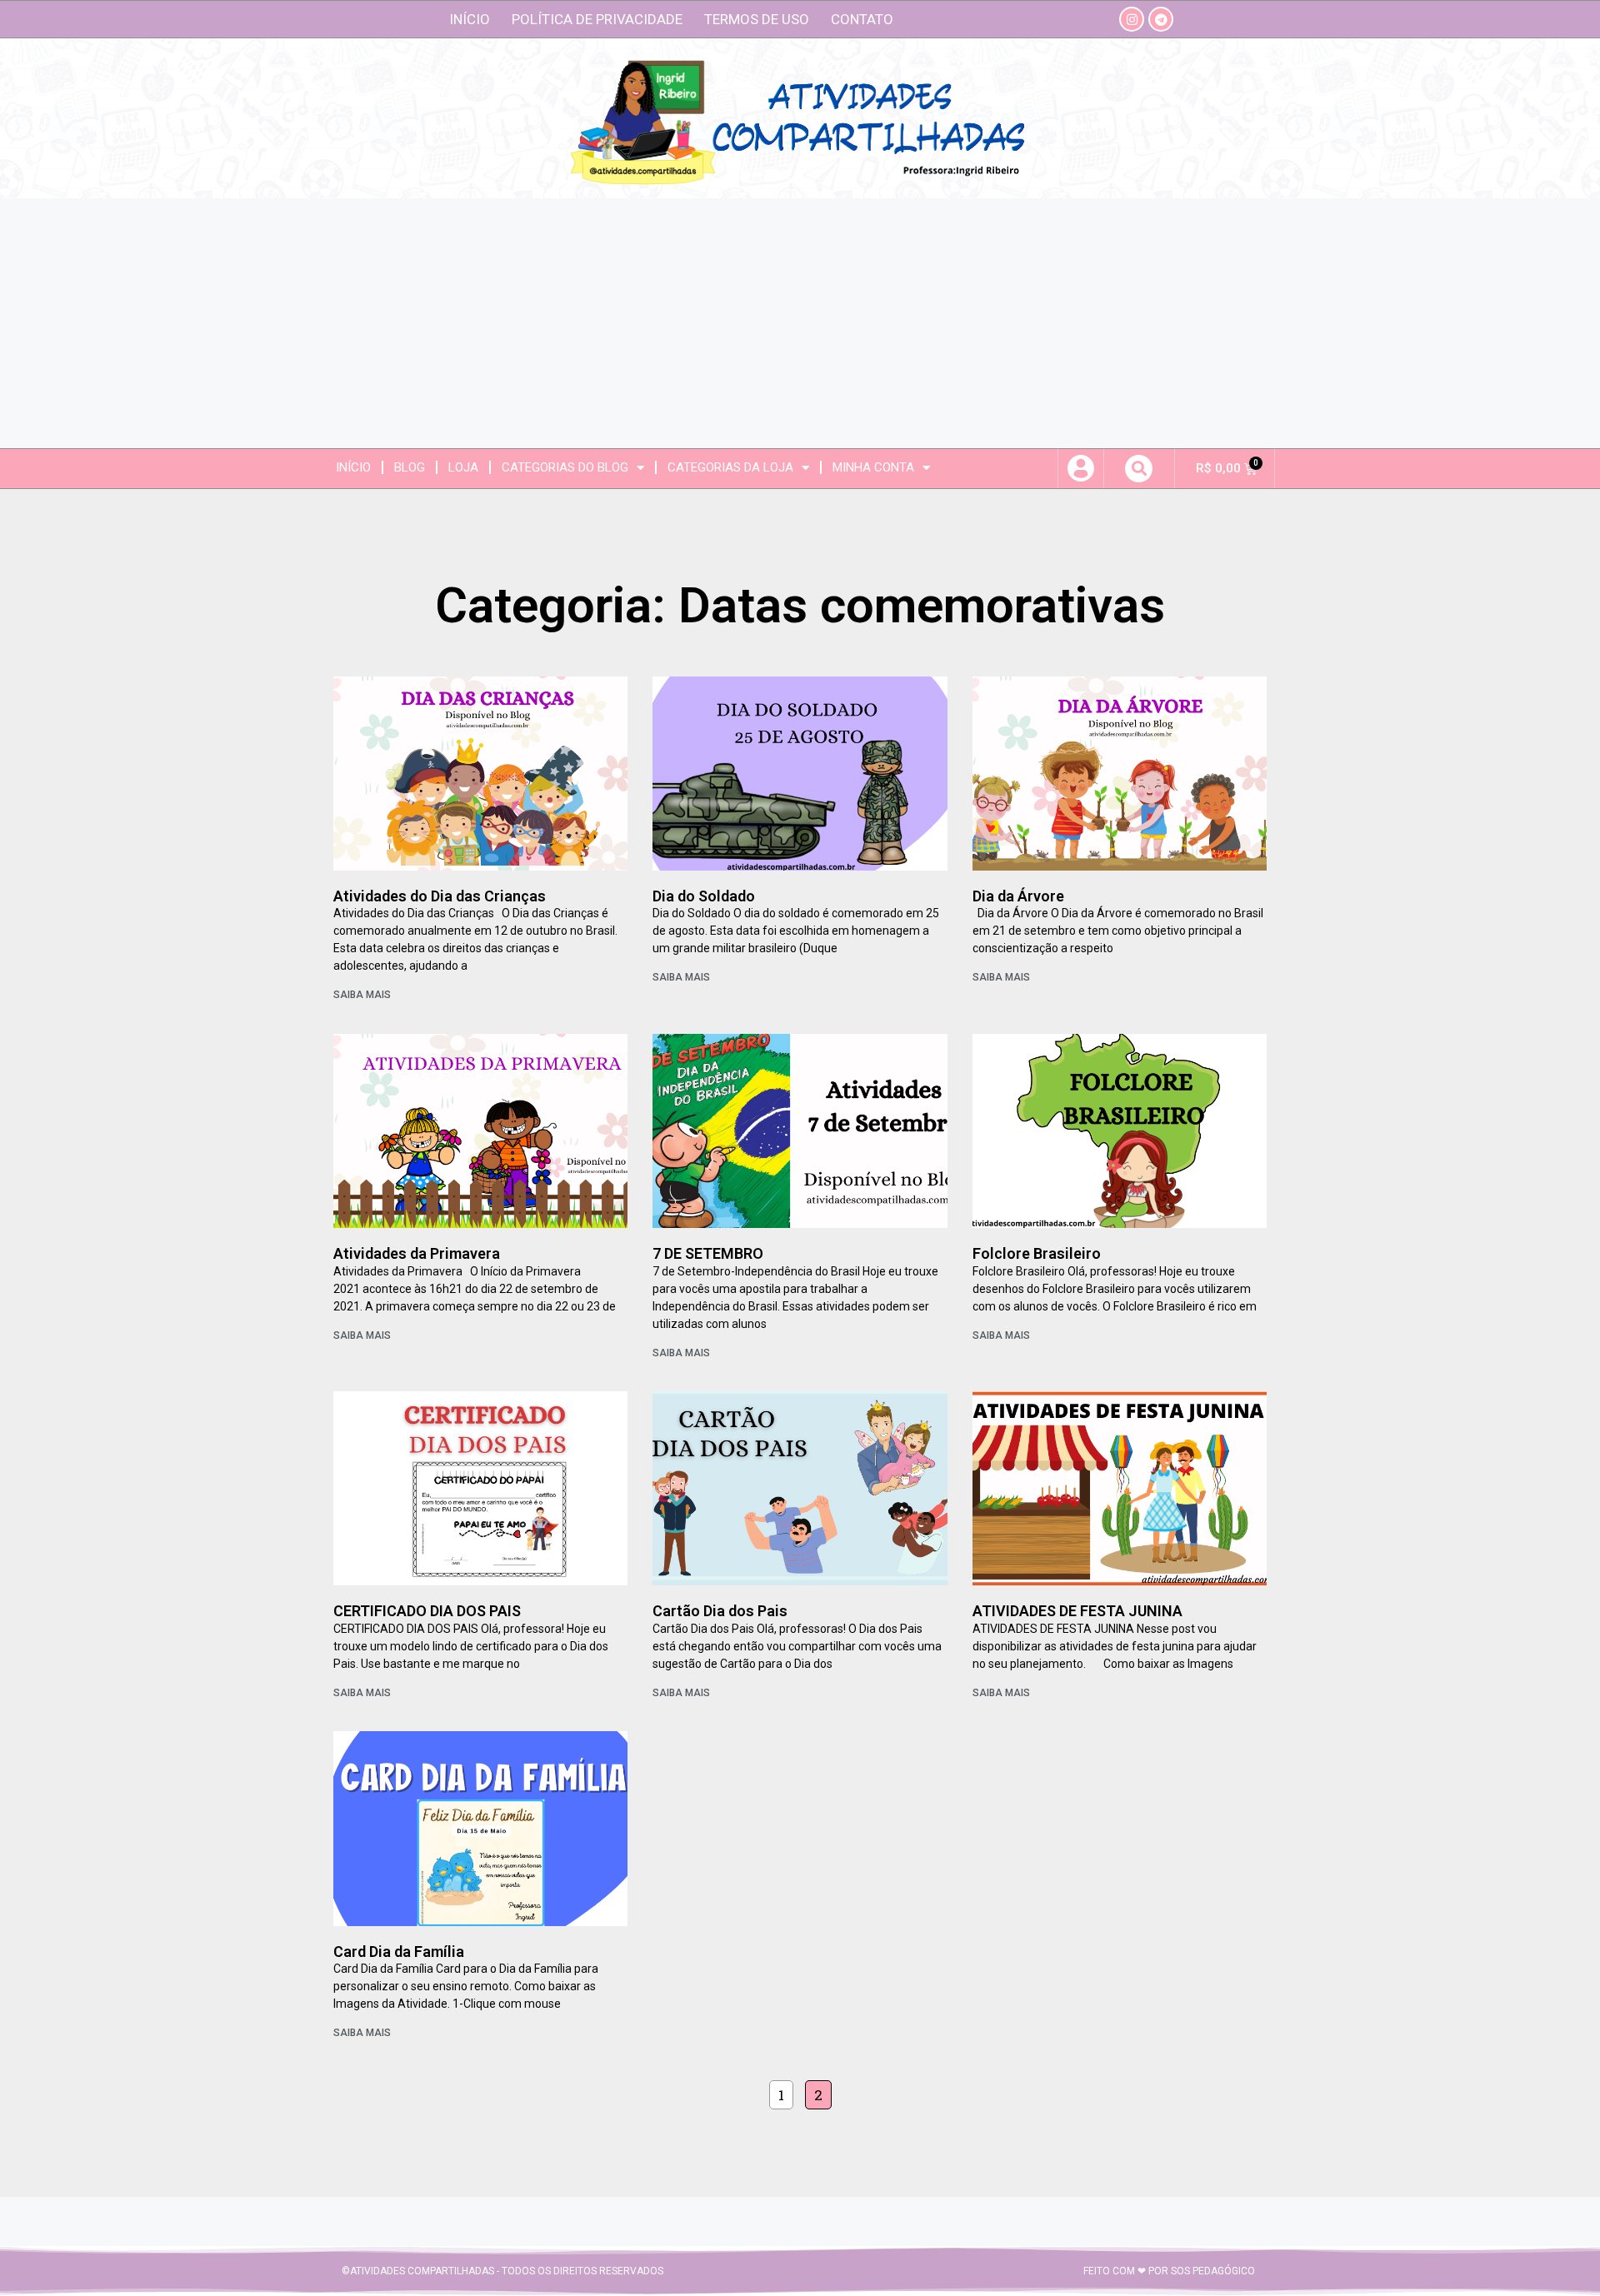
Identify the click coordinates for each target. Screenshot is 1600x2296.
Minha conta (873, 467)
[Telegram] (1161, 19)
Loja (463, 467)
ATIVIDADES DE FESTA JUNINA (1077, 1611)
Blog (410, 467)
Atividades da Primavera (417, 1253)
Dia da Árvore (1018, 896)
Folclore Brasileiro (1037, 1253)
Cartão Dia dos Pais (720, 1611)
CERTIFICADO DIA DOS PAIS (427, 1611)
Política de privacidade (597, 19)
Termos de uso (757, 19)
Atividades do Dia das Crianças (440, 896)
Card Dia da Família (399, 1952)
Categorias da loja (730, 467)
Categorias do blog (565, 467)
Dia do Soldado (704, 896)
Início (470, 19)
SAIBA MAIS (362, 995)
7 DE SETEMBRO (708, 1253)
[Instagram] (1132, 19)
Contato (862, 19)
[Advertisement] (800, 323)
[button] (1139, 469)
